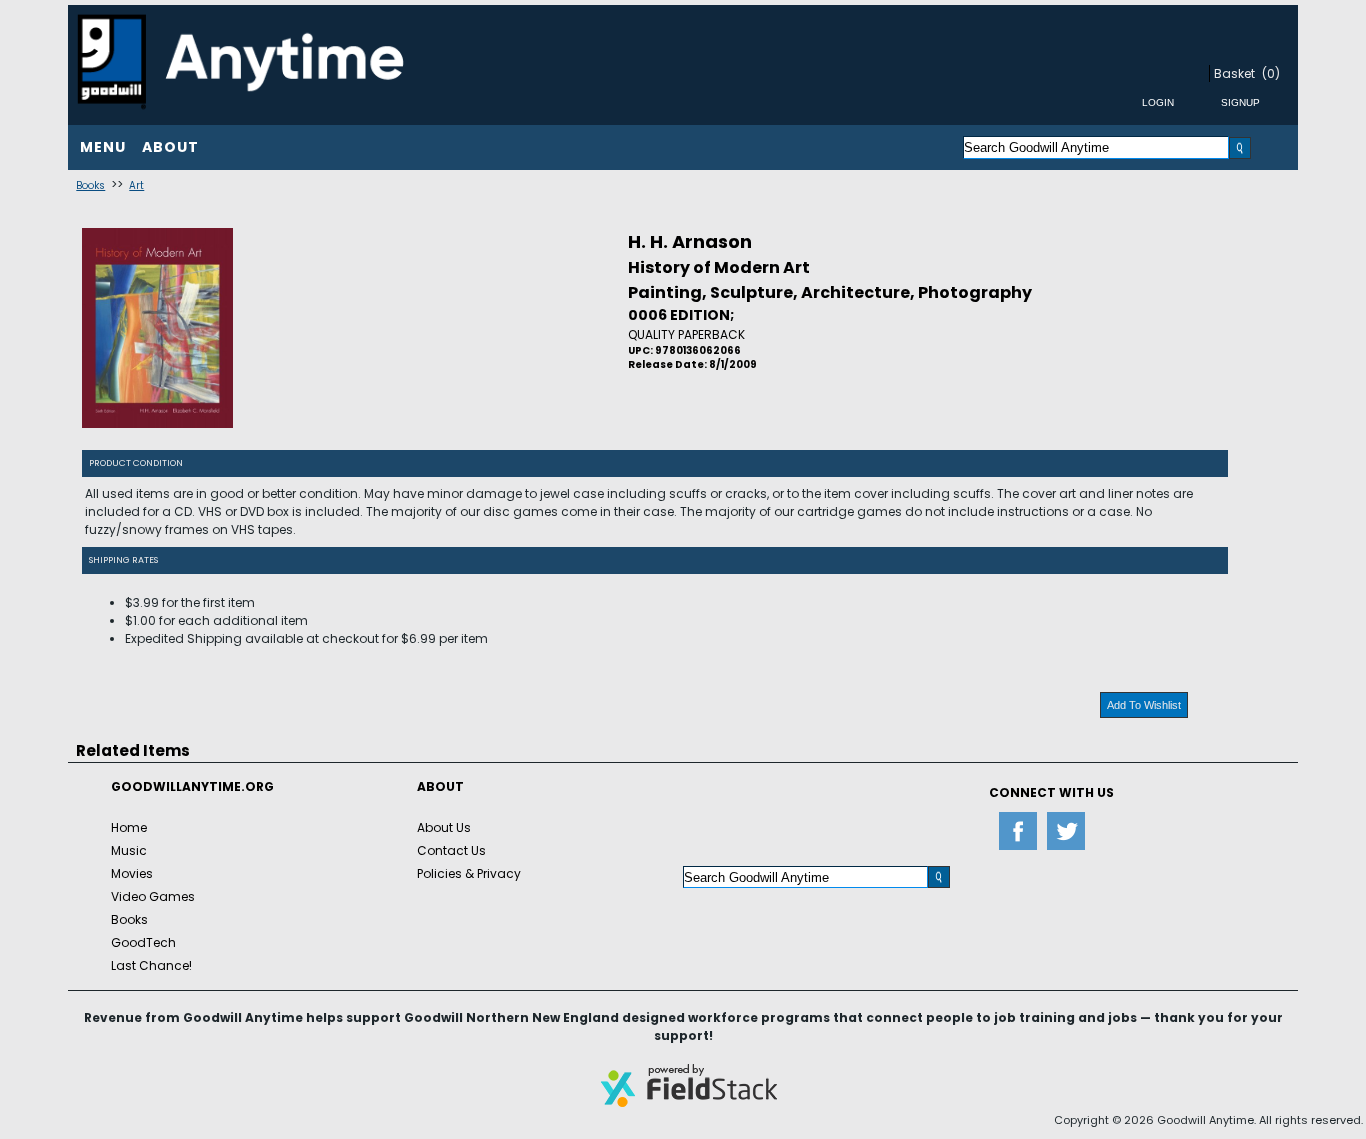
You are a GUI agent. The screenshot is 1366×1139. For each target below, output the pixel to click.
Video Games (153, 896)
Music (129, 850)
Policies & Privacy (469, 873)
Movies (132, 873)
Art (136, 185)
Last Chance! (151, 965)
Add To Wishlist (1144, 705)
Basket (1234, 73)
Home (129, 827)
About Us (444, 827)
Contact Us (451, 850)
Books (90, 185)
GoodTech (143, 942)
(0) (1271, 73)
